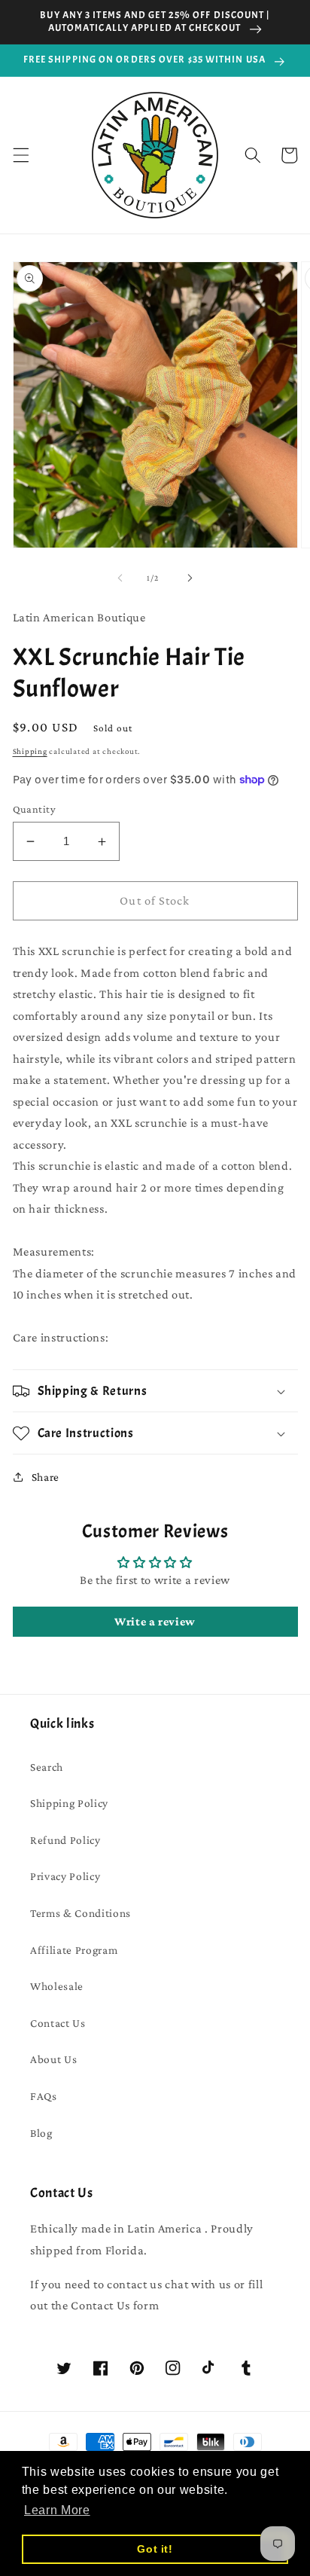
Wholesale (57, 1986)
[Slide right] (190, 578)
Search (47, 1767)
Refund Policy (65, 1840)
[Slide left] (120, 578)
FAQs (44, 2096)
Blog (41, 2133)
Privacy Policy (65, 1876)
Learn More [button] (57, 2510)
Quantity (35, 809)
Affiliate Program (74, 1950)
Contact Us (58, 2023)
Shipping (30, 751)
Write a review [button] (155, 1621)
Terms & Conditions (81, 1913)
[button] (20, 155)
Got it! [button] (155, 2549)
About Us (53, 2059)
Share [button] (46, 1477)
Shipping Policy (69, 1803)
